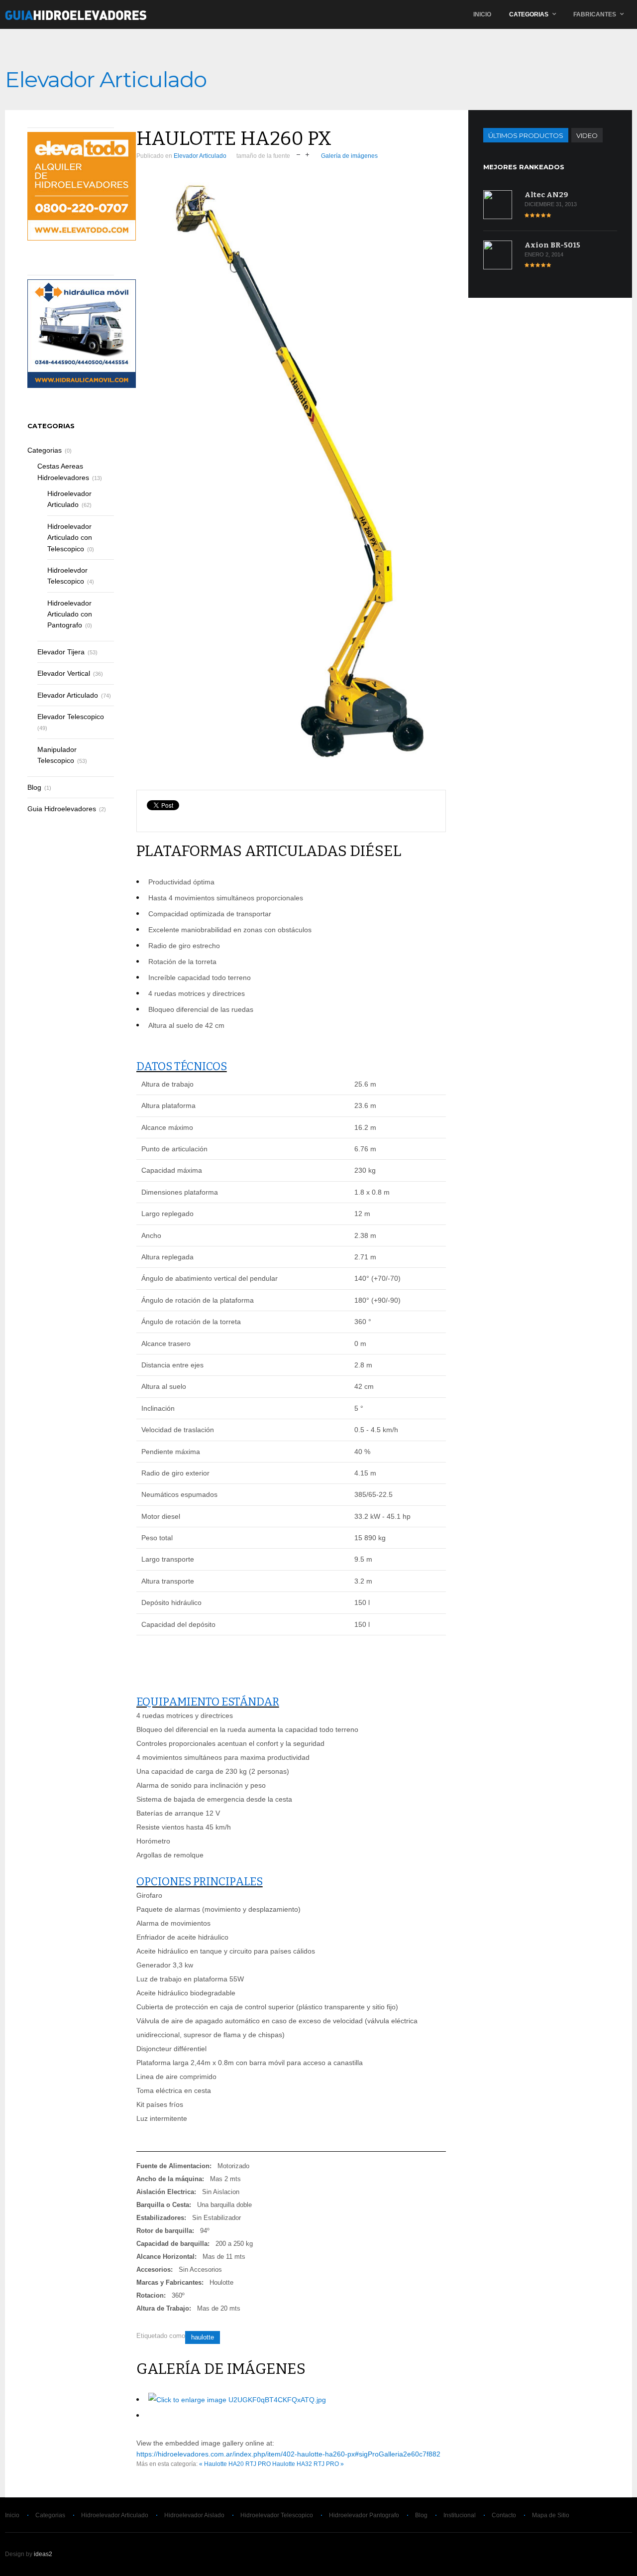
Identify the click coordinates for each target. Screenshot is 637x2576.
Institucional (460, 2515)
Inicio (482, 14)
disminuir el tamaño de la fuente (298, 154)
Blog (421, 2515)
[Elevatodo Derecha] (82, 238)
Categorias (529, 14)
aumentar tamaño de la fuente (307, 154)
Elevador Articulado (200, 156)
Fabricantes (595, 14)
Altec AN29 (546, 195)
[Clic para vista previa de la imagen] (291, 478)
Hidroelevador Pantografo (364, 2515)
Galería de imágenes (349, 156)
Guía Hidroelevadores (76, 14)
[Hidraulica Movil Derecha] (82, 385)
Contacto (504, 2515)
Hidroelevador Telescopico (277, 2515)
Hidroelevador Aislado (194, 2515)
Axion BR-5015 (552, 245)
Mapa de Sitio (551, 2515)
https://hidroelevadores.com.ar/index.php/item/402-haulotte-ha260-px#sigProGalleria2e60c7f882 (288, 2454)
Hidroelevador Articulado (115, 2515)
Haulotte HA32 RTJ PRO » (308, 2464)
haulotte (203, 2337)
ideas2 (43, 2554)
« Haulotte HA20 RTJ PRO (235, 2464)
